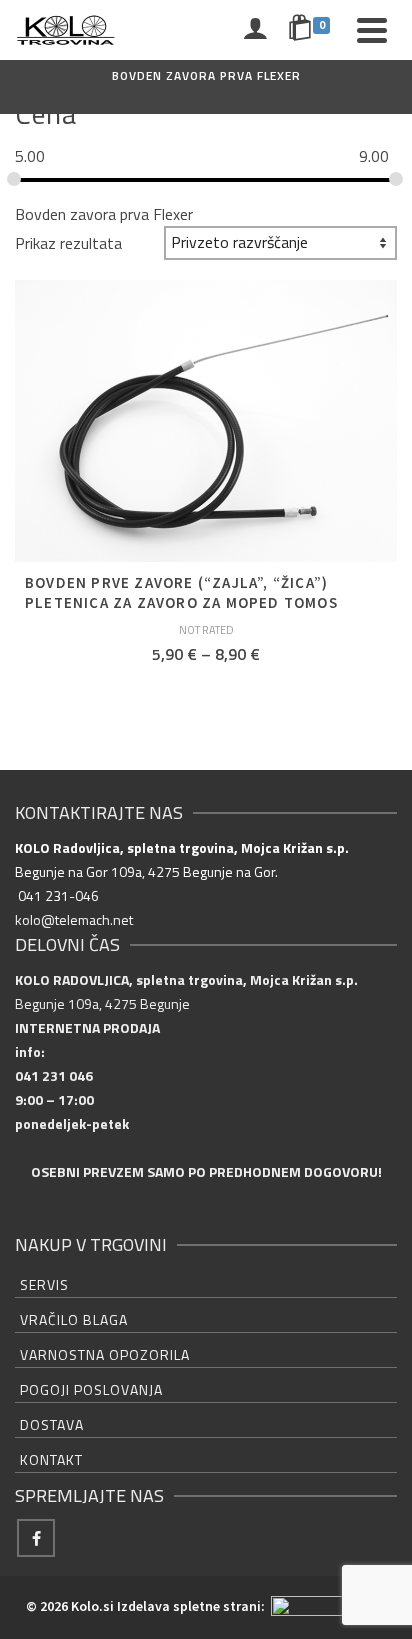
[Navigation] (372, 30)
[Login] (255, 30)
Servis (44, 1284)
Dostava (52, 1424)
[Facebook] (36, 1538)
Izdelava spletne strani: (192, 1606)
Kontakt (51, 1459)
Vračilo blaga (74, 1319)
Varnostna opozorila (105, 1354)
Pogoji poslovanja (91, 1389)
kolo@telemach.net (74, 919)
